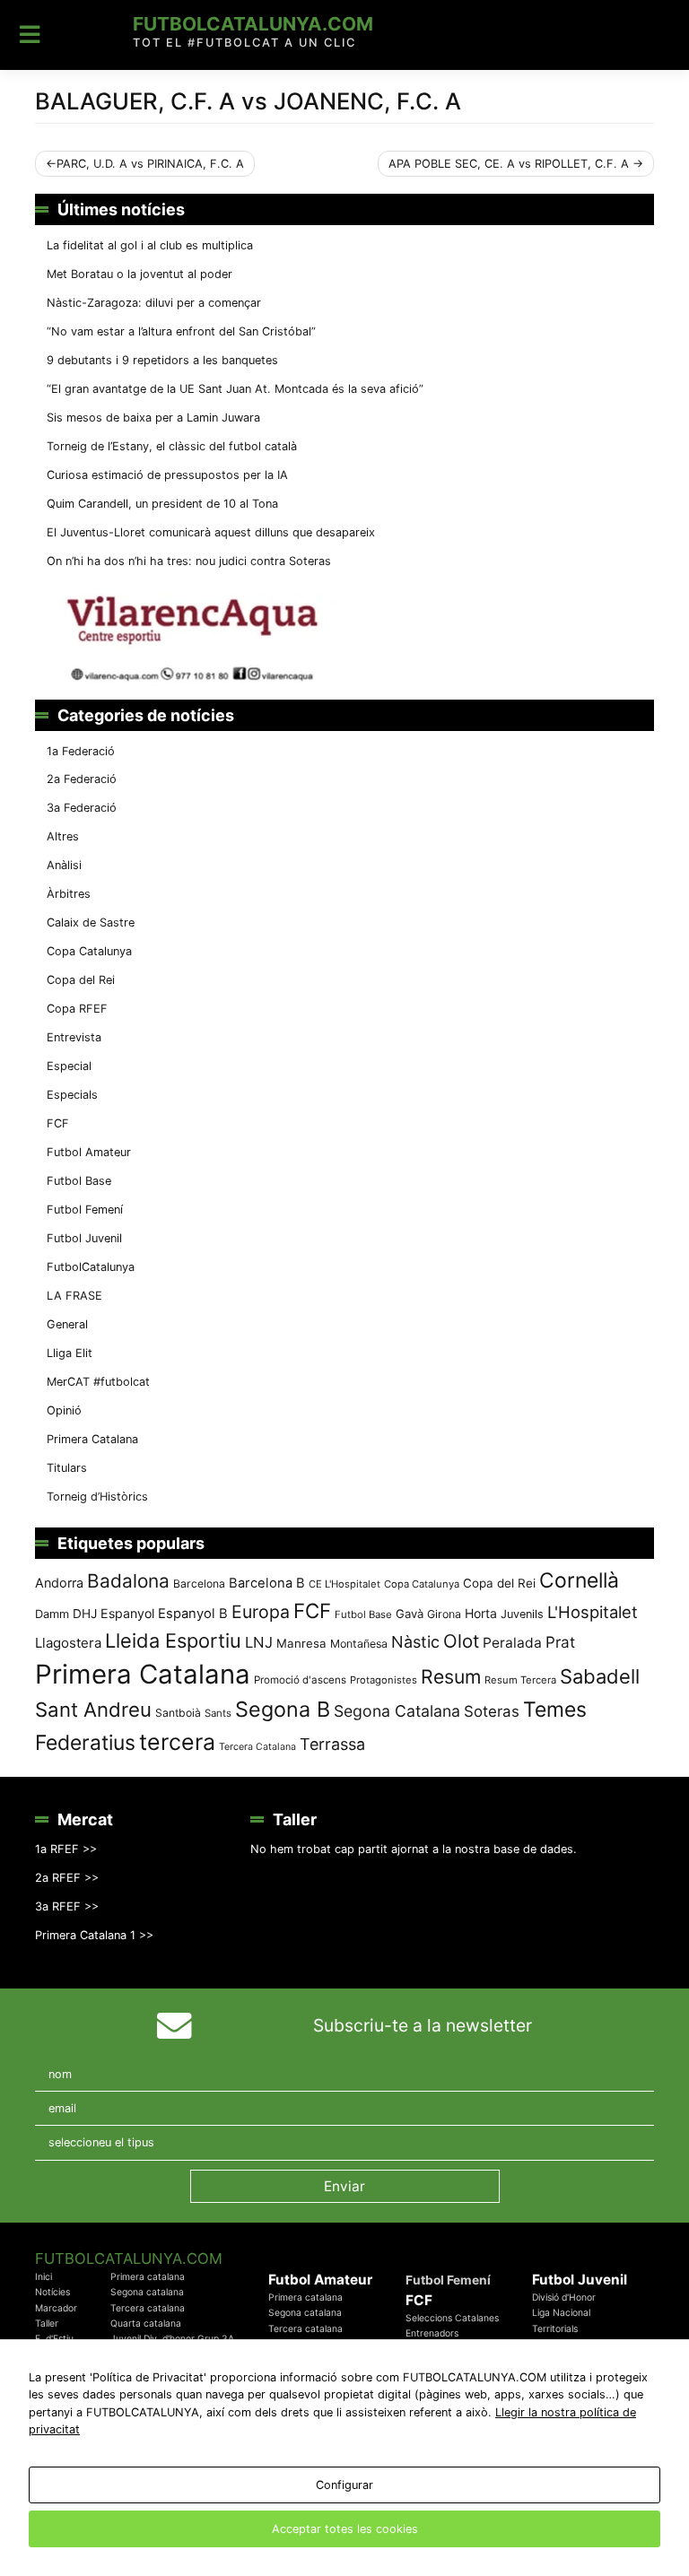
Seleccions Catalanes (452, 2318)
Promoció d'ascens (300, 1680)
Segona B (283, 1709)
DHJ (85, 1614)
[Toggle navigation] (30, 35)
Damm (52, 1614)
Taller (47, 2324)
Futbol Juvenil (84, 1238)
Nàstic (415, 1642)
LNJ (259, 1642)
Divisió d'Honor (564, 2298)
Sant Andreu (93, 1710)
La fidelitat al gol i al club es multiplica (150, 245)
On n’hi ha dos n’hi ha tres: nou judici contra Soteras (191, 561)
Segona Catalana (397, 1711)
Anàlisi (64, 865)
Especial (69, 1066)
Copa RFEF (77, 1009)
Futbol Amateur (89, 1152)
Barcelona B (267, 1583)
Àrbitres (69, 894)
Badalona (128, 1581)
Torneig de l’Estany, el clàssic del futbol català (172, 446)
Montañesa (359, 1644)
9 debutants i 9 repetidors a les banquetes (162, 360)
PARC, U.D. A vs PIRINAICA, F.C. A (150, 164)
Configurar (344, 2485)
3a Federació (82, 808)
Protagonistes (384, 1680)
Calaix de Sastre (91, 922)
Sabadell (600, 1676)
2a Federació (82, 779)
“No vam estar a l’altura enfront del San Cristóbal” (181, 331)
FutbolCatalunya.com (253, 24)
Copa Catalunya (89, 951)
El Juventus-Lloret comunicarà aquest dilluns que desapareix (211, 532)
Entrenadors (432, 2333)
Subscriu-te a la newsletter (423, 2025)
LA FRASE (74, 1296)
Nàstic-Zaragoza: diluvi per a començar (154, 303)
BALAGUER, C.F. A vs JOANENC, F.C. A (248, 101)
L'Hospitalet (593, 1612)
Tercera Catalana (257, 1747)
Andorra (59, 1583)
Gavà (410, 1614)
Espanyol (127, 1613)
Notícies (52, 2292)
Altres (63, 836)
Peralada (512, 1643)
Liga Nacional (561, 2313)
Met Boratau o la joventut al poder (140, 274)
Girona (444, 1614)
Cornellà (579, 1580)
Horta (481, 1613)
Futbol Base (79, 1181)
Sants (218, 1713)
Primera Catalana (92, 1439)
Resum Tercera (520, 1680)
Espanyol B (193, 1614)
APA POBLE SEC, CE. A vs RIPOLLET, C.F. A (509, 164)
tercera (177, 1742)
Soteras (492, 1711)
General (67, 1324)
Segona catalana (147, 2292)
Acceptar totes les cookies (345, 2529)
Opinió (64, 1410)
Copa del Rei (81, 980)
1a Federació (81, 751)
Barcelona (199, 1584)
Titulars (67, 1468)
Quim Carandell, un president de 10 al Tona (162, 504)
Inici (44, 2277)
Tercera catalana (148, 2308)
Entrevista (74, 1037)
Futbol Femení (85, 1210)
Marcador (56, 2308)
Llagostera (68, 1643)
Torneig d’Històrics (97, 1497)
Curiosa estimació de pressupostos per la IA (167, 475)
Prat (560, 1642)
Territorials (555, 2329)
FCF (58, 1123)
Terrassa (332, 1744)
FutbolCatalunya (91, 1267)
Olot (461, 1641)
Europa (261, 1612)
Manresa (301, 1643)
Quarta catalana (146, 2324)
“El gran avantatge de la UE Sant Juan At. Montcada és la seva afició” (235, 389)
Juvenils (522, 1614)
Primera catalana (148, 2277)
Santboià (178, 1713)
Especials (72, 1095)
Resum (451, 1676)
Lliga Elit (70, 1353)
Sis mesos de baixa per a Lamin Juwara (153, 418)
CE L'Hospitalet (344, 1584)
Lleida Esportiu (173, 1640)
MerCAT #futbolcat (98, 1382)
